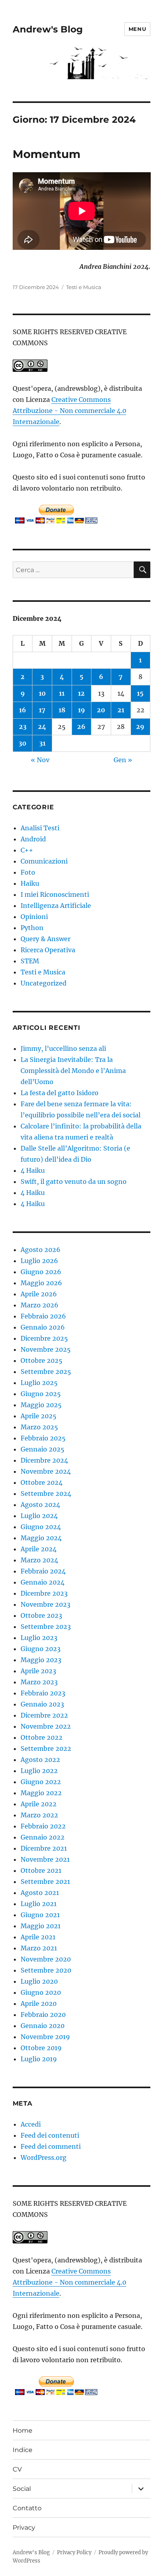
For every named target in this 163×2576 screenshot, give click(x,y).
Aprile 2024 (39, 1549)
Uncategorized (44, 983)
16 (23, 710)
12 (81, 693)
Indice (23, 2450)
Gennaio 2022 (43, 1837)
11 (62, 693)
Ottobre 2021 (41, 1870)
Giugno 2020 (41, 1992)
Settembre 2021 (45, 1882)
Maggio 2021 (41, 1926)
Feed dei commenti (51, 2146)
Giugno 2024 (41, 1527)
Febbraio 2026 (43, 1316)
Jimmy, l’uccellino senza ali (63, 1048)
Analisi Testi (40, 828)
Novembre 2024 (46, 1471)
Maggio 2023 (41, 1660)
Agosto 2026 (41, 1250)
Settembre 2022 (46, 1748)
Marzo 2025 (39, 1427)
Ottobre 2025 (42, 1360)
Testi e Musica (84, 287)
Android (33, 839)
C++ (27, 850)
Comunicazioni (44, 861)
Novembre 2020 (46, 1959)
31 (42, 743)
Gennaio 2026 (43, 1327)
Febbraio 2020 (43, 2015)
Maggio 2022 (41, 1793)
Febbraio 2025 (43, 1438)
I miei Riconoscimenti (55, 894)
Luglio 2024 (39, 1516)
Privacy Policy (74, 2552)
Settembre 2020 (46, 1970)
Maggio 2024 (41, 1538)
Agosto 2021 (40, 1893)
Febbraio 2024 (43, 1571)
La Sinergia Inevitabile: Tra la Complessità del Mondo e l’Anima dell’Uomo (73, 1071)
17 (42, 710)
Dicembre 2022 (44, 1715)
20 (101, 710)
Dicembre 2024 (44, 1460)
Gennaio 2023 (42, 1704)
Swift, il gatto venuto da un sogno (74, 1181)
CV (17, 2469)
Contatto (27, 2508)
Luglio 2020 (39, 1981)
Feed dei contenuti (50, 2135)
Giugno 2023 (41, 1649)
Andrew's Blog (48, 29)
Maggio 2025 (41, 1405)
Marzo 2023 (39, 1682)
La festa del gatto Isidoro (60, 1093)
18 (62, 710)
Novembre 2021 (45, 1859)
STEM (30, 961)
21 (121, 710)
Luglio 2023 (39, 1638)
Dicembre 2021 (44, 1848)
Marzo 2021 (39, 1948)
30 (23, 743)
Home (23, 2430)
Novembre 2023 (45, 1604)
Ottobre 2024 (42, 1482)
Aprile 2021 (38, 1937)
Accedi (31, 2124)
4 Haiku (33, 1170)
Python (32, 928)
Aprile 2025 (39, 1416)
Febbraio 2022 (43, 1826)
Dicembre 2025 (44, 1338)
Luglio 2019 (39, 2059)
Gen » (123, 760)
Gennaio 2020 (43, 2026)
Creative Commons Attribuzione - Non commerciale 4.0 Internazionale (69, 411)
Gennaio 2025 (43, 1449)
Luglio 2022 (39, 1771)
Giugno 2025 (41, 1394)
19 (81, 710)
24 (42, 727)
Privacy (24, 2527)
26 (81, 727)
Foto (28, 872)
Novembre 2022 (46, 1726)
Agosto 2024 (40, 1505)
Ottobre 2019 (41, 2048)
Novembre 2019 (45, 2037)
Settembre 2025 (46, 1372)
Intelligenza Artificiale (56, 906)
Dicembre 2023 (44, 1593)
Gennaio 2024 (43, 1582)
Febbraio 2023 (43, 1693)
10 (42, 693)
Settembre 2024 (46, 1493)
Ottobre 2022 (42, 1737)
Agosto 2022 (40, 1760)
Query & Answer (45, 939)
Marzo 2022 (39, 1815)
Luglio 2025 (39, 1383)
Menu (137, 29)
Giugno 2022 (41, 1782)
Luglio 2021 (39, 1904)
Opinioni (34, 917)
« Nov (40, 760)
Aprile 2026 (39, 1294)
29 (140, 727)
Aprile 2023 (38, 1671)
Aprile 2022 (39, 1804)
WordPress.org (44, 2157)
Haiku (30, 883)
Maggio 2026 (41, 1283)
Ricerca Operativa (48, 950)
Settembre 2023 (46, 1627)
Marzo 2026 (40, 1305)
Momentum (46, 154)
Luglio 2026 (39, 1261)
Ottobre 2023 (41, 1615)
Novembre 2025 (46, 1349)
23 (23, 727)
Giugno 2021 (40, 1915)
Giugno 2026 (41, 1272)
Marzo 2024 (39, 1560)
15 (140, 693)
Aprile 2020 (39, 2003)
